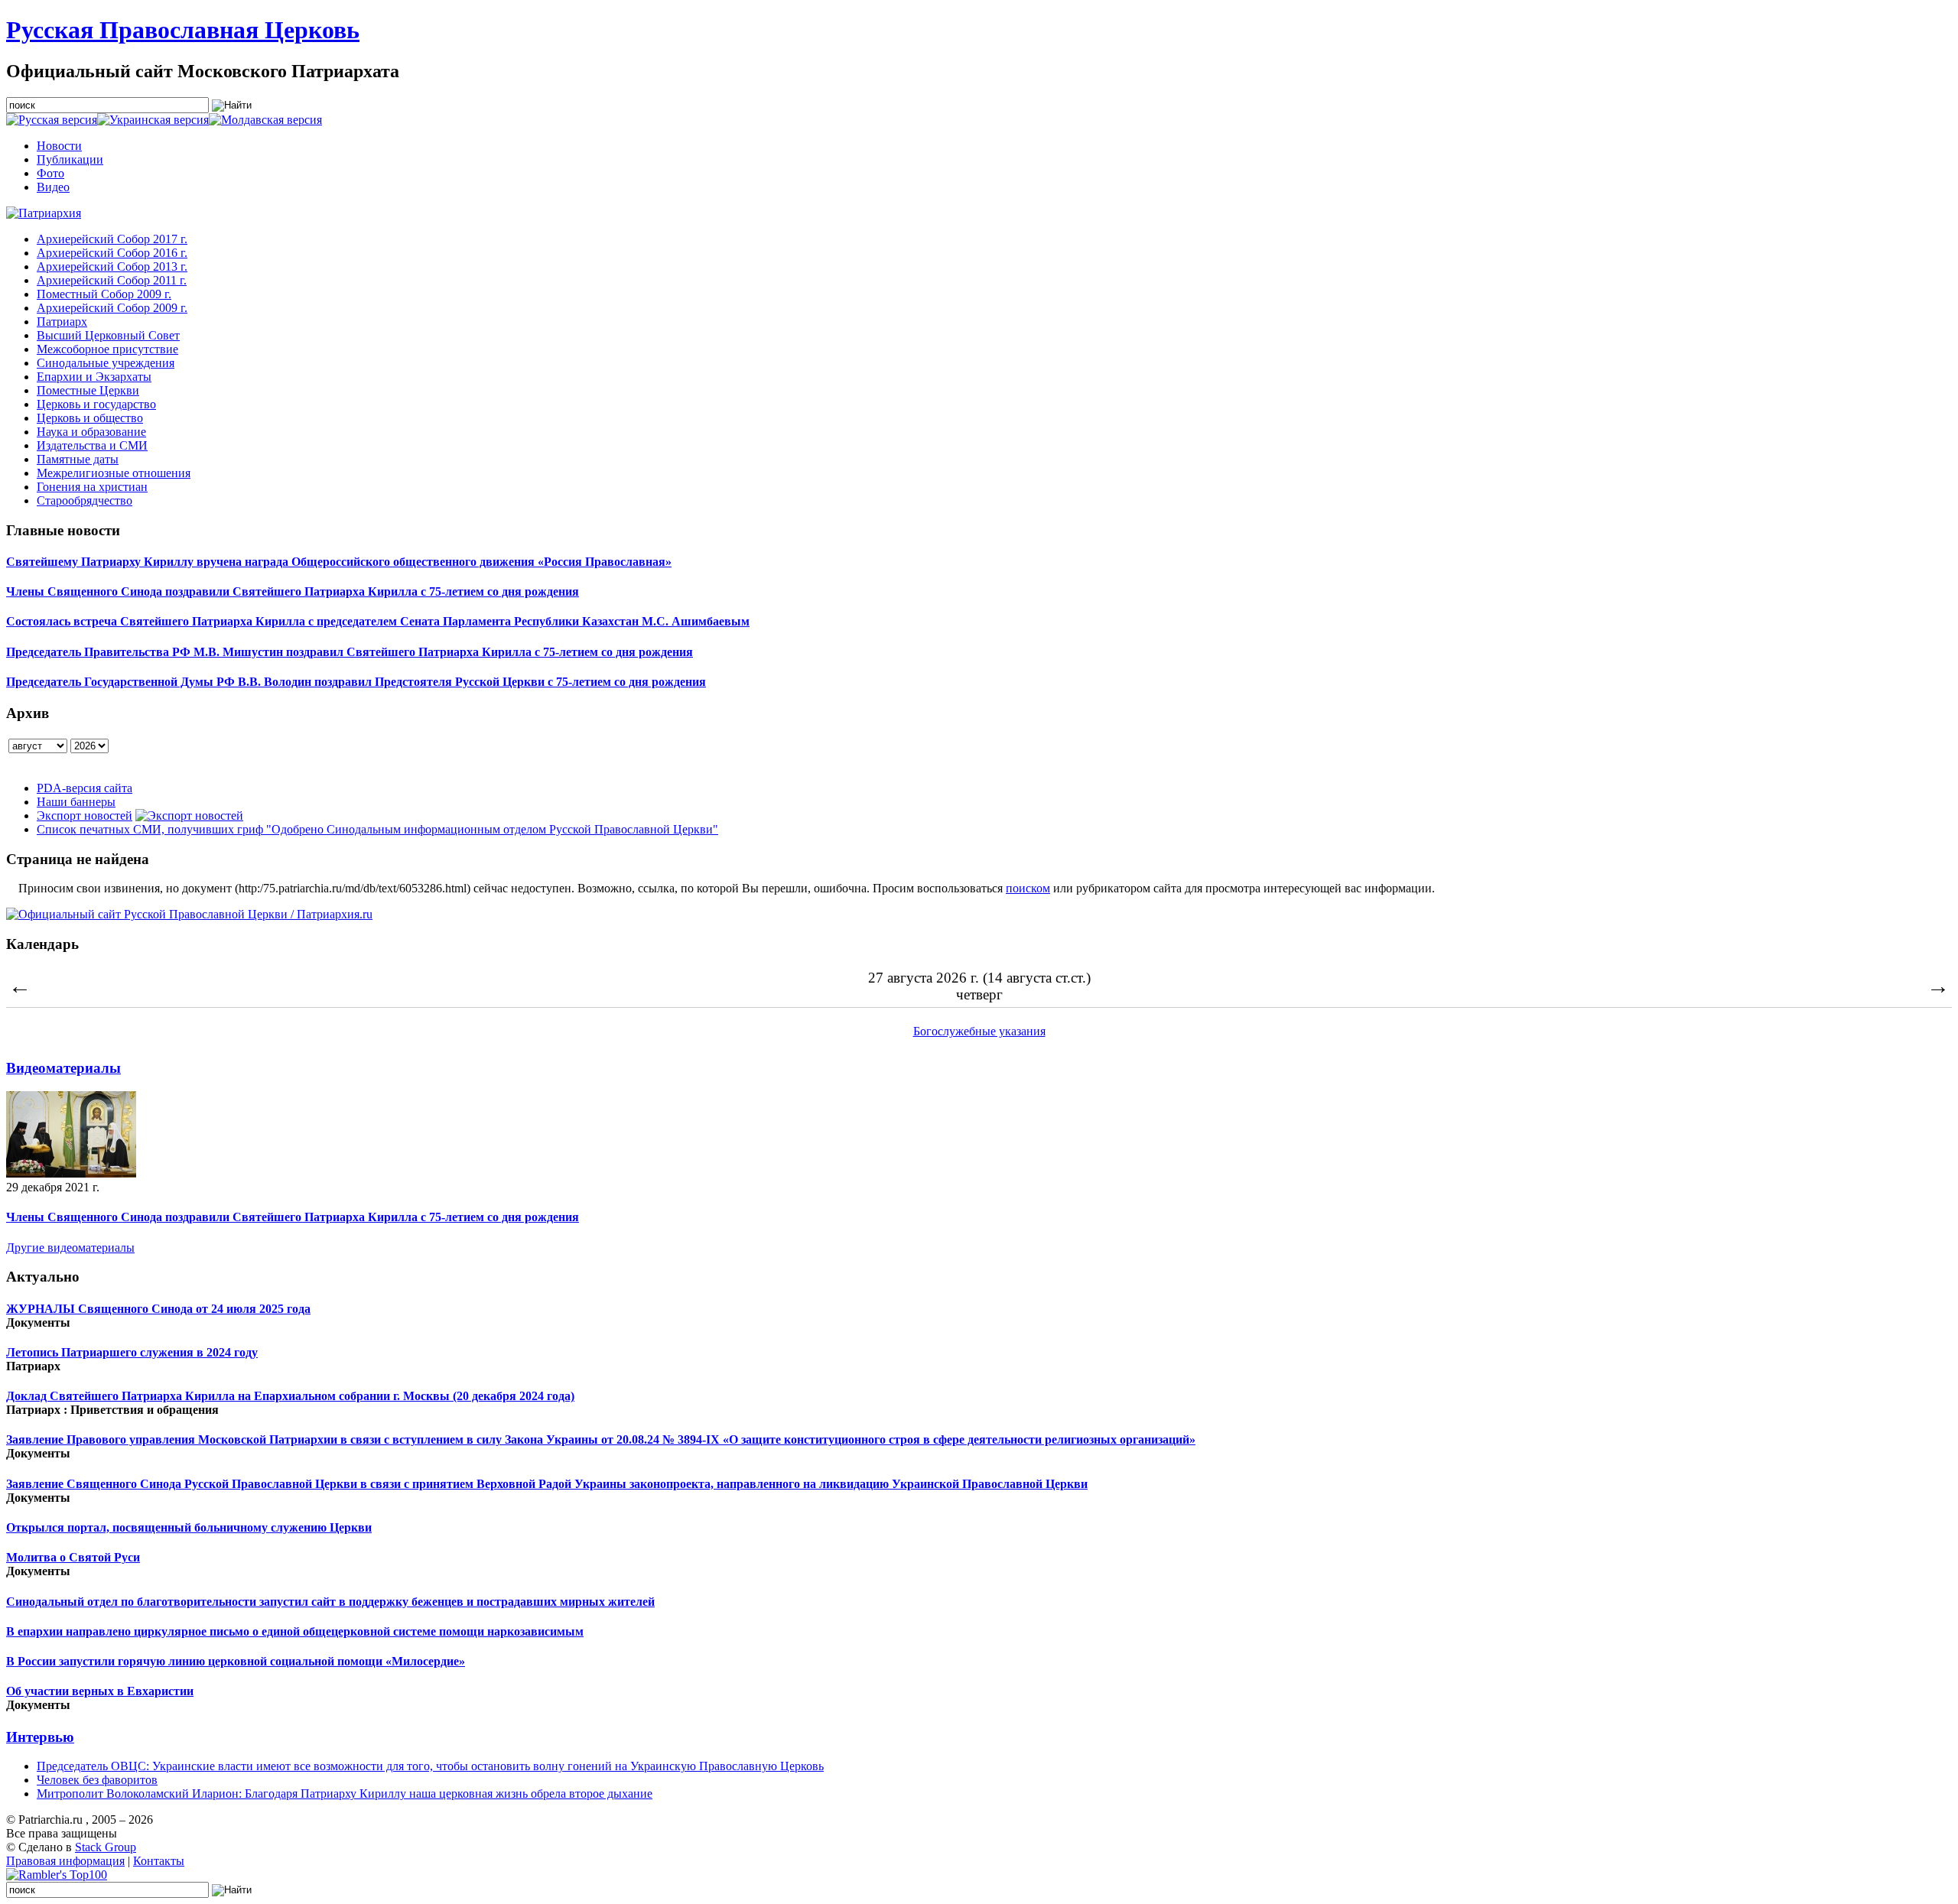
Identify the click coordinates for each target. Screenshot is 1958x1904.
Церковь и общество (90, 418)
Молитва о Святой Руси (73, 1557)
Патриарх (62, 322)
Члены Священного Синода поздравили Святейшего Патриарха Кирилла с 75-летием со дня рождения (293, 591)
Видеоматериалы (63, 1068)
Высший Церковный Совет (108, 335)
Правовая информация (65, 1861)
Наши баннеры (76, 802)
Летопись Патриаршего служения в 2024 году (132, 1352)
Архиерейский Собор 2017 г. (112, 239)
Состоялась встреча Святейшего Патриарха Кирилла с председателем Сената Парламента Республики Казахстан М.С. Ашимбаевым (378, 621)
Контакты (159, 1861)
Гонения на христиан (92, 487)
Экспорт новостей (85, 816)
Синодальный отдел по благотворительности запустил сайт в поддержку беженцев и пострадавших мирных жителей (330, 1602)
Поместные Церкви (88, 390)
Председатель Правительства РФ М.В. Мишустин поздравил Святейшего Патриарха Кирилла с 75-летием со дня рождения (350, 652)
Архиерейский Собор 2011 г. (112, 280)
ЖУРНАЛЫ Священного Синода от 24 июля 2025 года (158, 1309)
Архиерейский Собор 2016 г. (112, 253)
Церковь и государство (96, 404)
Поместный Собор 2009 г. (104, 294)
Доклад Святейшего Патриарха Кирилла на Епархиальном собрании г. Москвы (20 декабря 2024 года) (290, 1396)
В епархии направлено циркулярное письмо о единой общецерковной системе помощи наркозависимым (295, 1631)
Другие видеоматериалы (70, 1248)
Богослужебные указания (979, 1031)
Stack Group (106, 1847)
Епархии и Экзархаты (94, 377)
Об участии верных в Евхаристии (100, 1691)
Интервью (40, 1737)
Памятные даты (78, 459)
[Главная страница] (44, 213)
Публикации (70, 159)
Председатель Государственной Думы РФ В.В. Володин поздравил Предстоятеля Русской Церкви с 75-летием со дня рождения (356, 682)
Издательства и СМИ (92, 445)
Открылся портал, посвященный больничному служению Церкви (189, 1527)
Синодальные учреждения (106, 363)
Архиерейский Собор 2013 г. (112, 266)
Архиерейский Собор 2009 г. (112, 308)
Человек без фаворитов (97, 1780)
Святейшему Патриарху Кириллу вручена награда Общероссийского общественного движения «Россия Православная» (339, 562)
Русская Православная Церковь (183, 30)
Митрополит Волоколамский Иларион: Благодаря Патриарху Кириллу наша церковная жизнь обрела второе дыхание (345, 1794)
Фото (50, 173)
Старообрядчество (85, 500)
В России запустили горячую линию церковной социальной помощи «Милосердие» (236, 1661)
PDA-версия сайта (85, 788)
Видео (53, 187)
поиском (1028, 888)
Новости (59, 146)
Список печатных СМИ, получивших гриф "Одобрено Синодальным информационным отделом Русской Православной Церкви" (377, 829)
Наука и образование (91, 432)
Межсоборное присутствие (107, 349)
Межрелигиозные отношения (114, 473)
